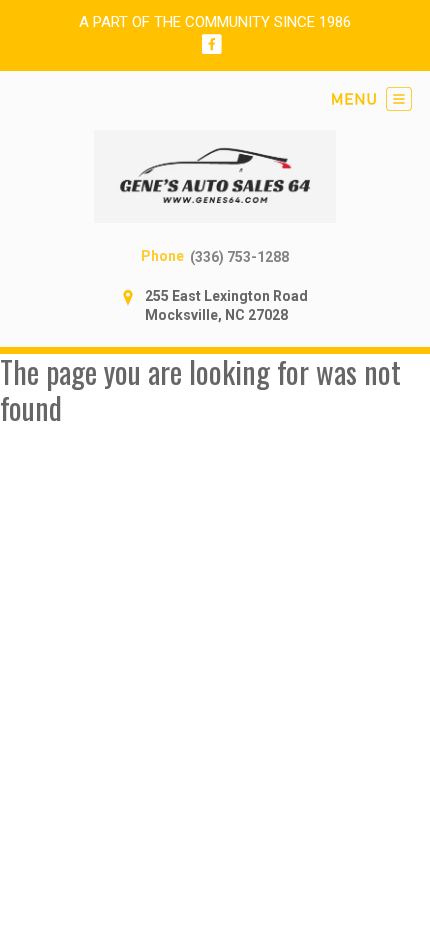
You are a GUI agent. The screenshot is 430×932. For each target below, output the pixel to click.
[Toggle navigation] (372, 99)
